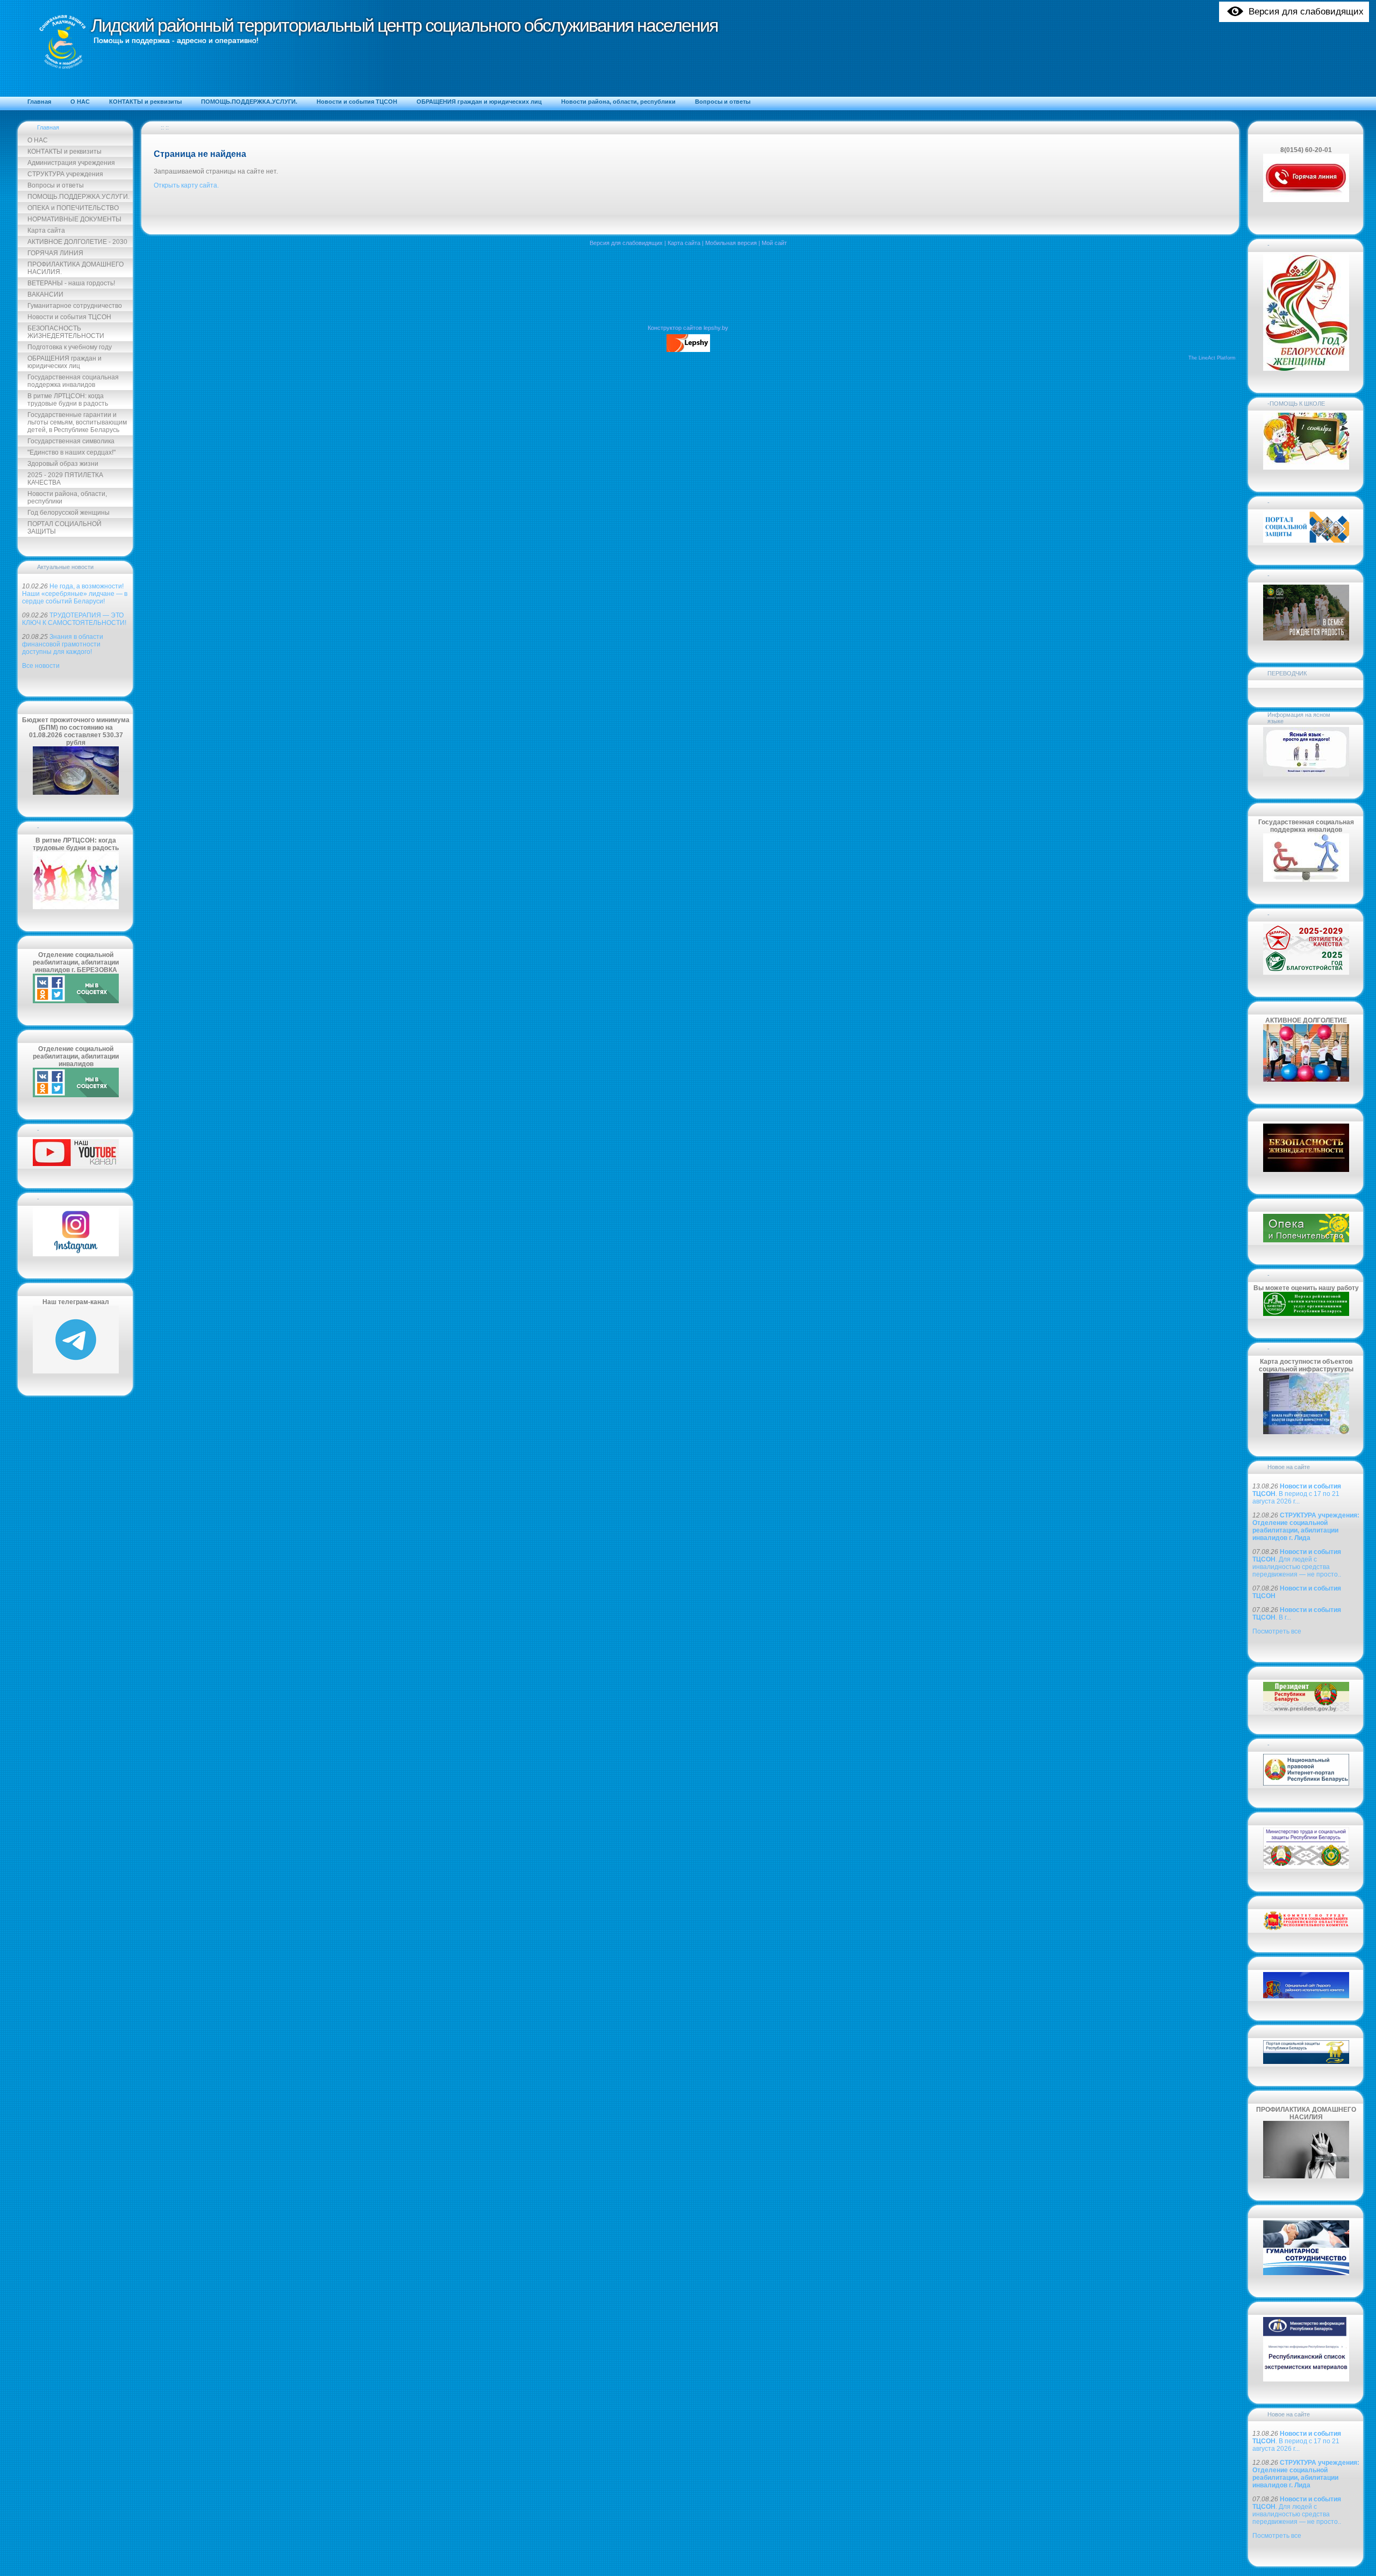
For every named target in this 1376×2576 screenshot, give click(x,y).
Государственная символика (71, 441)
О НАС (38, 140)
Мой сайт (774, 243)
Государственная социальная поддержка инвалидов (73, 381)
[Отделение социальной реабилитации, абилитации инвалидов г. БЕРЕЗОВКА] (76, 1001)
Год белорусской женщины (69, 513)
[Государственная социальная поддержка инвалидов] (1306, 880)
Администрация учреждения (71, 163)
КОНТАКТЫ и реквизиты (64, 152)
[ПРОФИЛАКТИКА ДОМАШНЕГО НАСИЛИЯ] (1306, 2176)
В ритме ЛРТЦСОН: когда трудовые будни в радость (68, 400)
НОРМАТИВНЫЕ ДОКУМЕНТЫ (74, 219)
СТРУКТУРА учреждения (65, 174)
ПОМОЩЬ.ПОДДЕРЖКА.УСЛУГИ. (78, 197)
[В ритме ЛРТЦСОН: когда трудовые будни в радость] (76, 907)
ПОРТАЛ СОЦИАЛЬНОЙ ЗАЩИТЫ (64, 528)
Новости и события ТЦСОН (69, 317)
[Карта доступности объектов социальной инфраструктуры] (1306, 1432)
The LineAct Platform (1212, 358)
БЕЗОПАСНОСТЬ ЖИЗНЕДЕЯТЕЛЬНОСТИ (66, 332)
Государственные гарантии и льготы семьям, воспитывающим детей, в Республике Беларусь (77, 422)
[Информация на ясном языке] (1306, 774)
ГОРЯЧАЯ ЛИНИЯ (55, 253)
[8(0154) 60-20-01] (1306, 200)
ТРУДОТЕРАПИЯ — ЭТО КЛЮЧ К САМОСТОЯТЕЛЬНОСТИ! (74, 619)
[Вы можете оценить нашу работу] (1306, 1314)
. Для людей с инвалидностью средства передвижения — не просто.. (1297, 1563)
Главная (48, 127)
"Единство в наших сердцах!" (71, 452)
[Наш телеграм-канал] (76, 1371)
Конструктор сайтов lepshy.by (688, 328)
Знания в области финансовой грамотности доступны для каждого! (63, 644)
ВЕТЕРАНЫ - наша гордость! (71, 283)
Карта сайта (46, 231)
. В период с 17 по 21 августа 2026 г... (1297, 1494)
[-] (76, 1164)
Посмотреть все (1277, 1631)
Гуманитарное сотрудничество (75, 306)
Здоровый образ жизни (63, 464)
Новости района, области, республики (67, 498)
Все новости (41, 666)
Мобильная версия (731, 243)
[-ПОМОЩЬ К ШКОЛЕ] (1306, 467)
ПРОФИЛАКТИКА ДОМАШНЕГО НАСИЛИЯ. (76, 268)
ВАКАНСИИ (45, 294)
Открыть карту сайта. (186, 185)
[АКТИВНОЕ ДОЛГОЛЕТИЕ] (1306, 1080)
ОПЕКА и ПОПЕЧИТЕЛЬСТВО (73, 208)
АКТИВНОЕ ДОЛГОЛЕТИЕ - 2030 (77, 242)
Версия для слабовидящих (626, 243)
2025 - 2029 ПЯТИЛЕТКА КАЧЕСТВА (65, 479)
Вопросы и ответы (56, 185)
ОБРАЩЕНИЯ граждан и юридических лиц (64, 362)
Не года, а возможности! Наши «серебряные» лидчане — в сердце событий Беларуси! (75, 594)
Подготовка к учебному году (70, 347)
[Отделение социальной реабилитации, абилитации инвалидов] (76, 1095)
